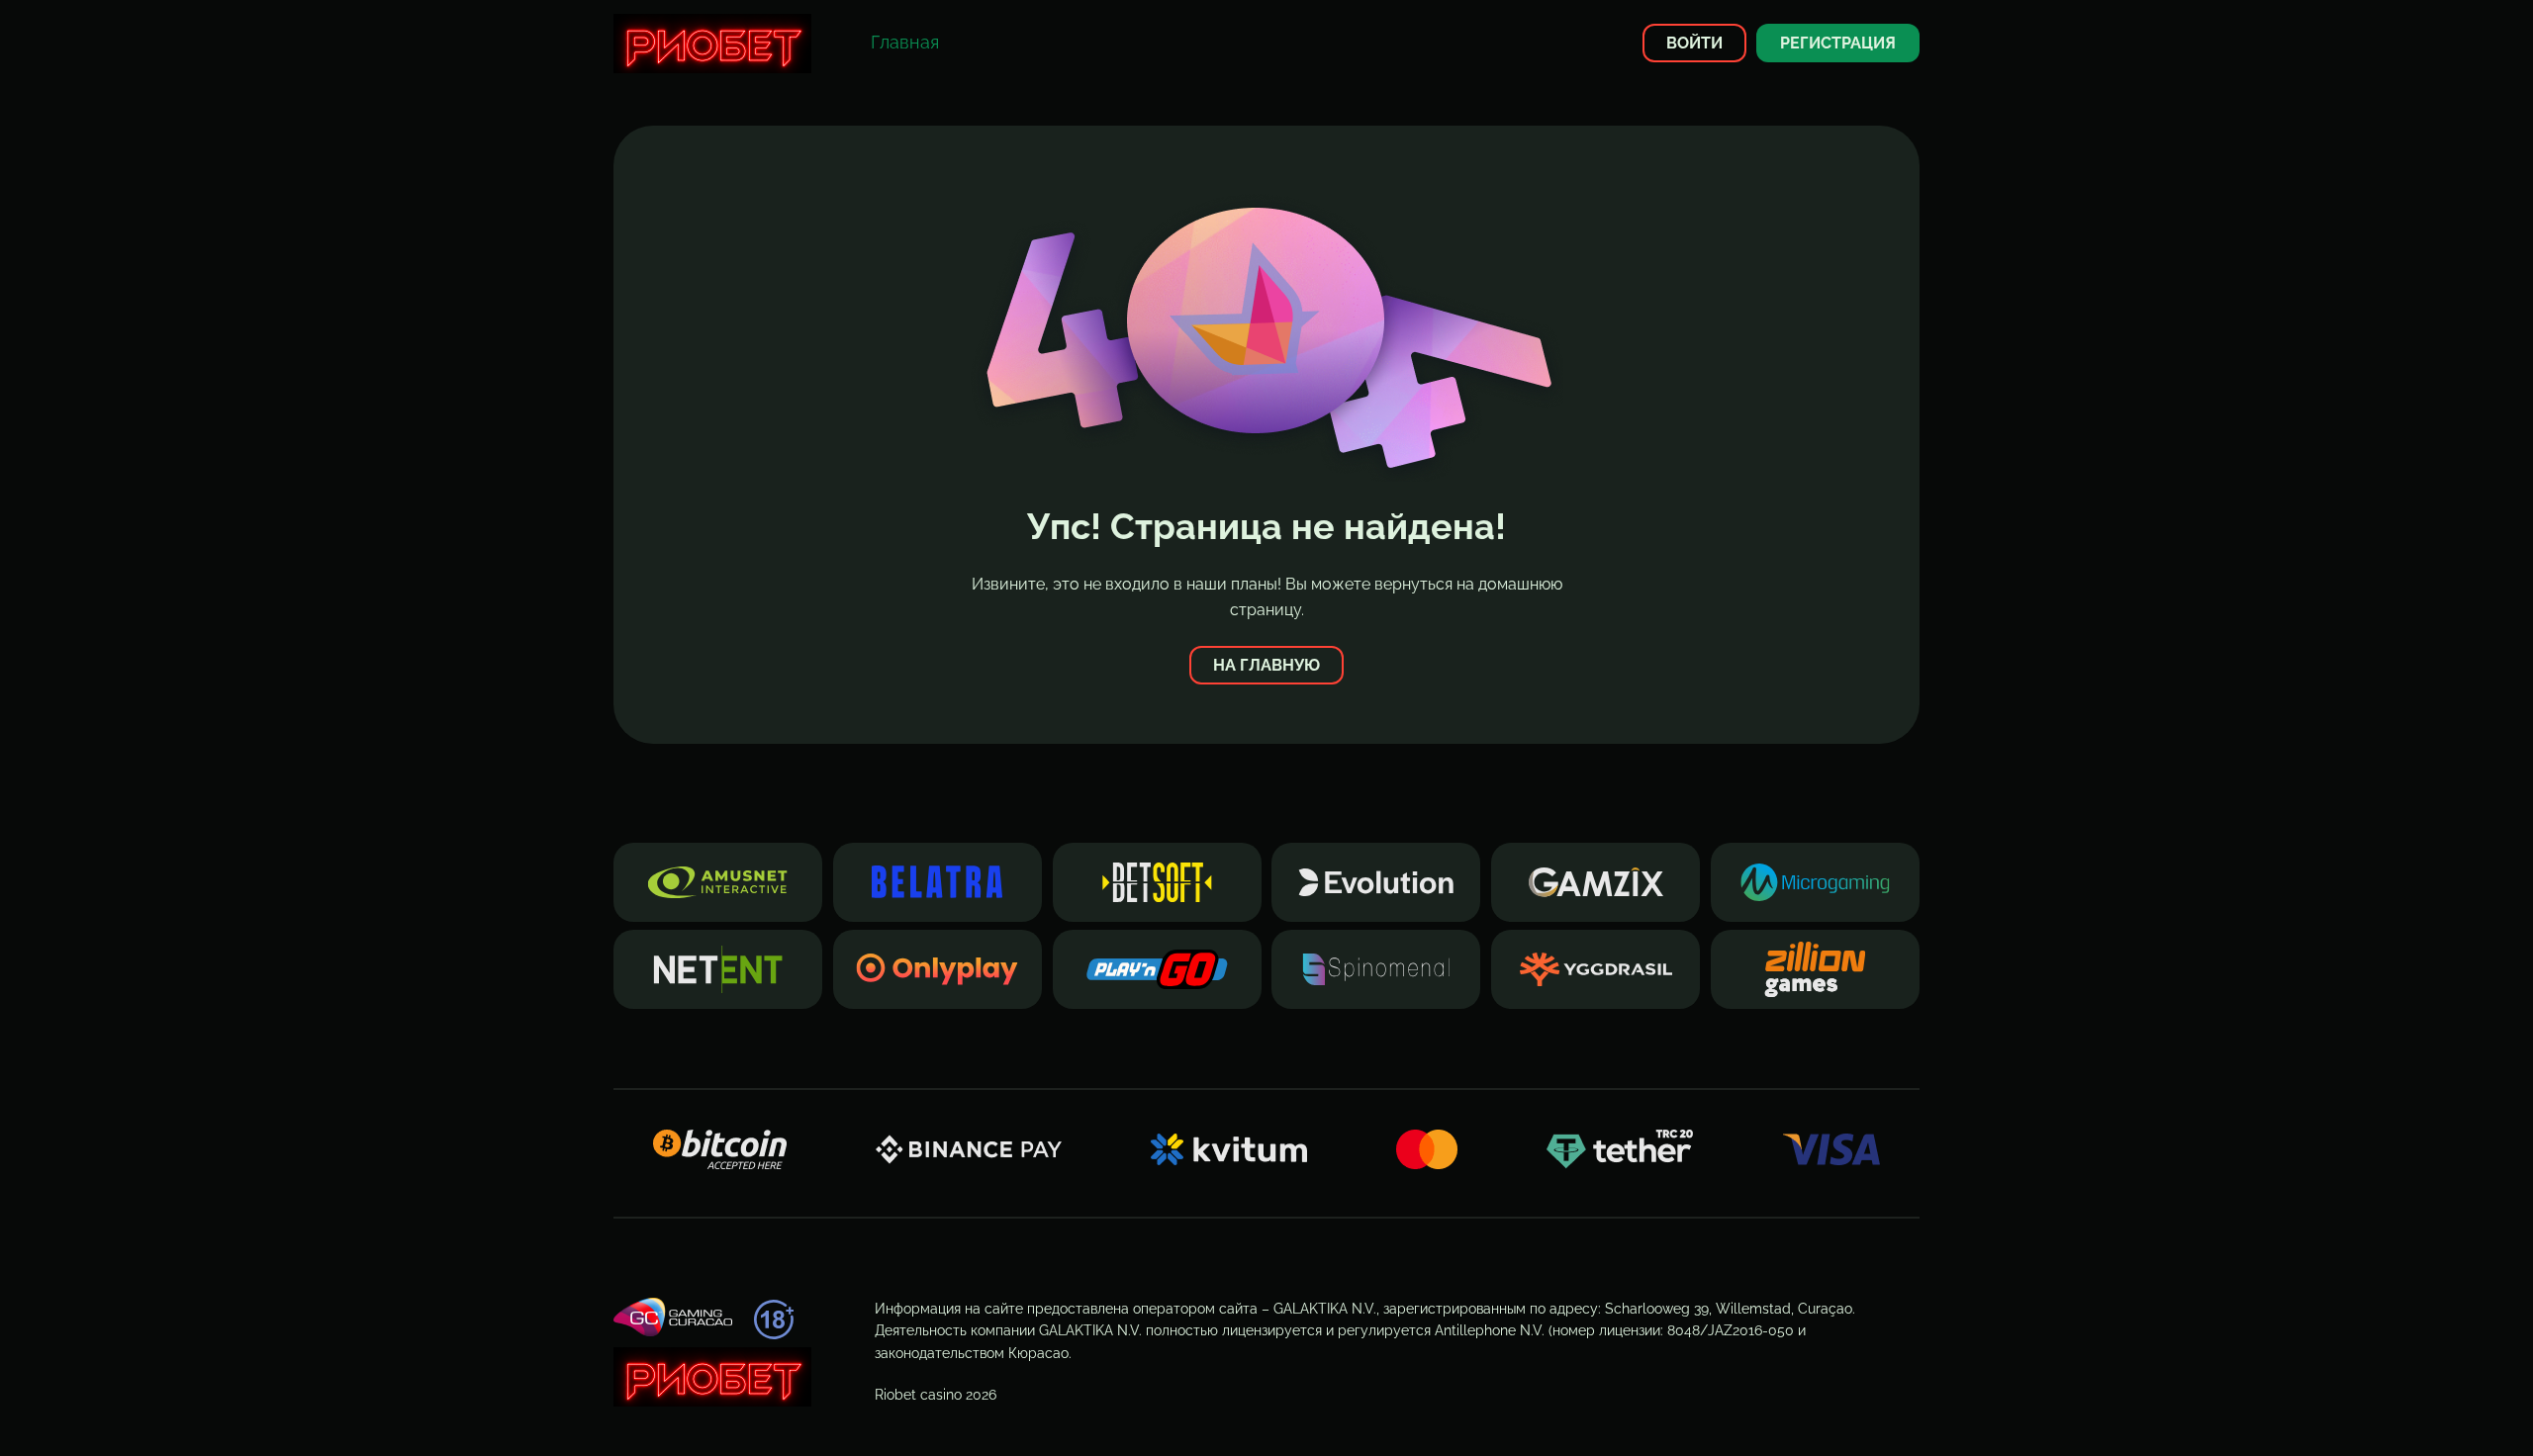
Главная (905, 42)
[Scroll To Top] (1955, 1406)
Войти (1694, 43)
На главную (1266, 665)
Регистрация (1838, 43)
